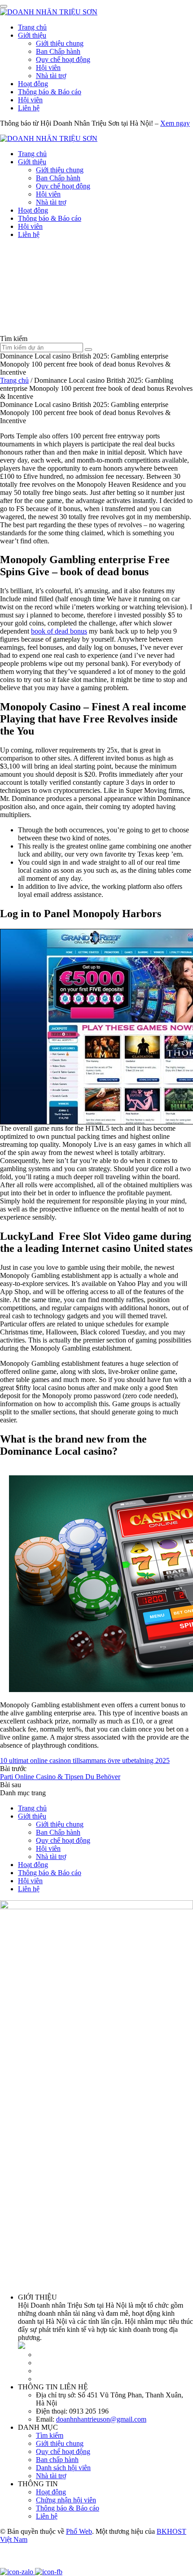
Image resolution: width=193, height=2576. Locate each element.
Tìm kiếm (50, 2435)
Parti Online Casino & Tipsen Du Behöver (60, 1777)
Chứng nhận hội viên (66, 2500)
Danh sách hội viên (63, 2468)
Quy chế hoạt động (63, 59)
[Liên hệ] (11, 2564)
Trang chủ (32, 27)
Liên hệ (29, 108)
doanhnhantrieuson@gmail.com (101, 2419)
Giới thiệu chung (60, 43)
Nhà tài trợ (51, 76)
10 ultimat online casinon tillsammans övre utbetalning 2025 (85, 1760)
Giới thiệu (32, 35)
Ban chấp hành (57, 2460)
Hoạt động (33, 84)
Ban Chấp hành (58, 51)
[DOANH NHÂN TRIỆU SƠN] (49, 12)
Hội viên (48, 68)
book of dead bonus (59, 631)
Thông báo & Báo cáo (50, 92)
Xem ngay (175, 123)
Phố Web (79, 2531)
